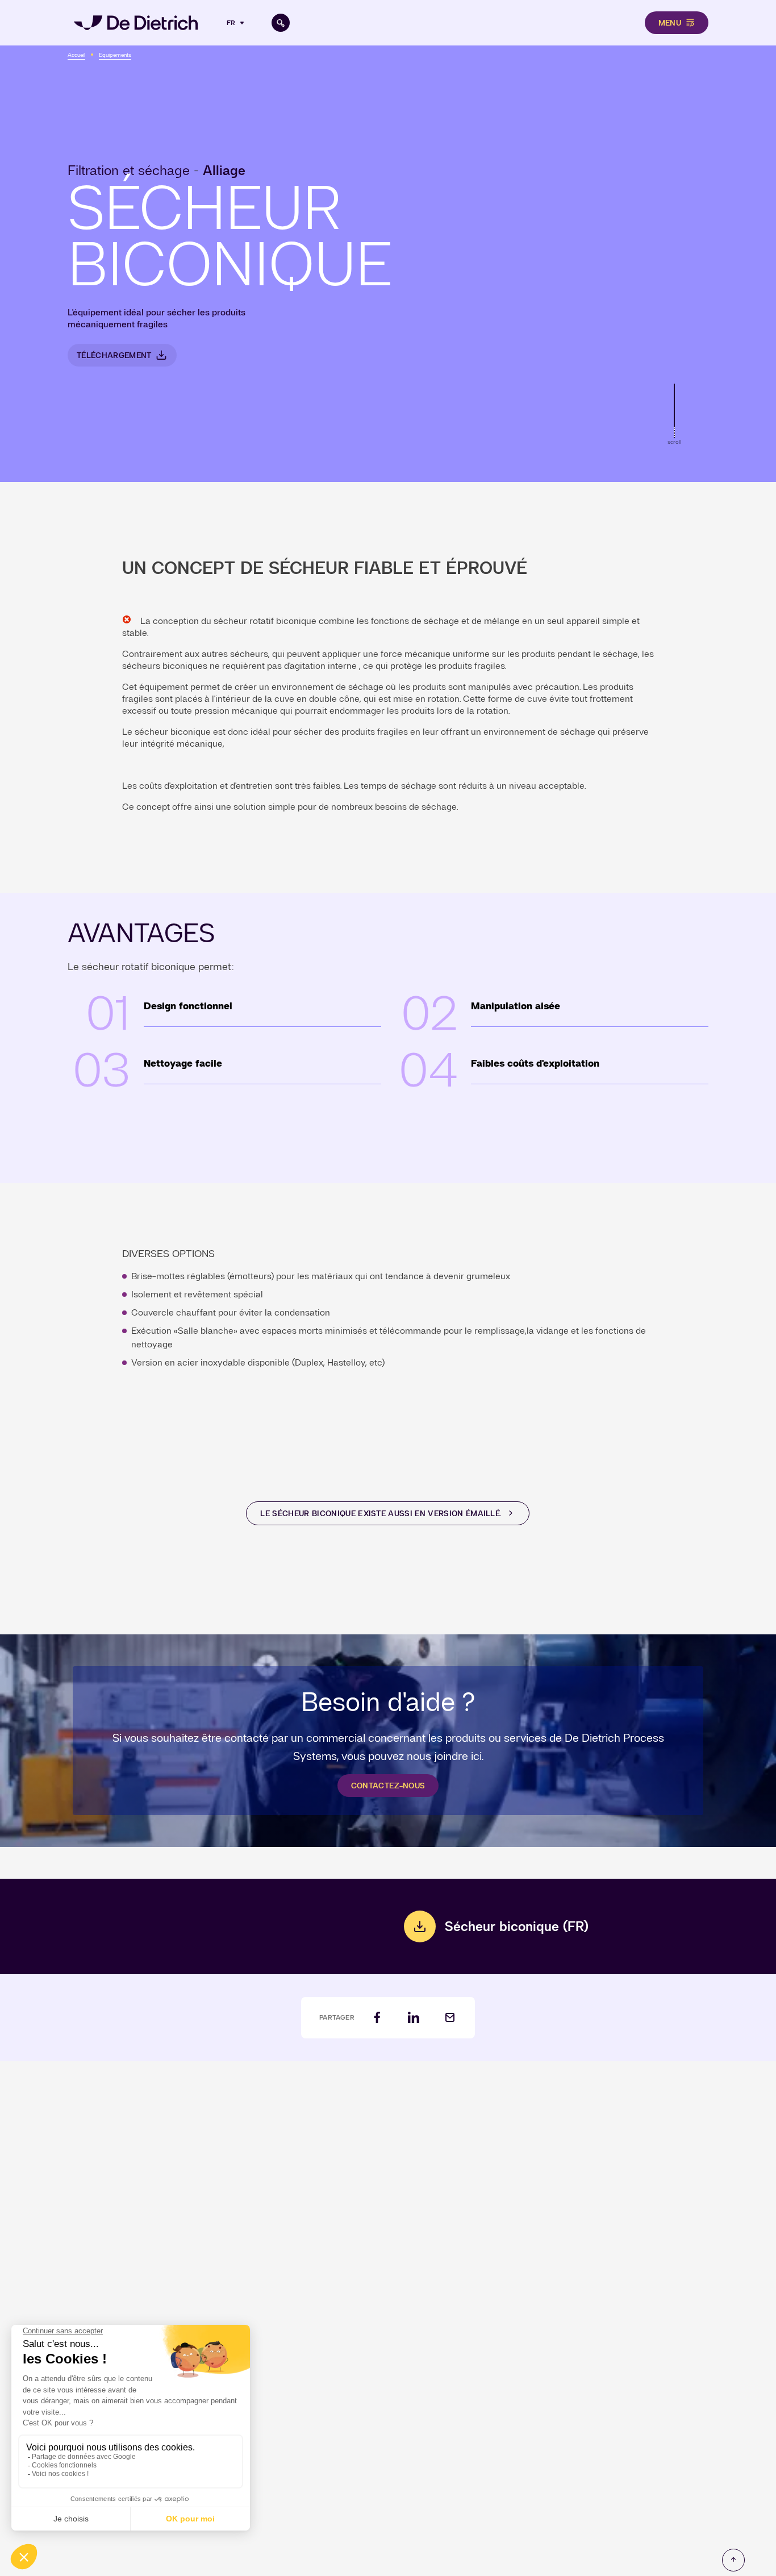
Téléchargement (114, 355)
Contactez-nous (388, 1786)
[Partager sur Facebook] (377, 2018)
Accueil (76, 55)
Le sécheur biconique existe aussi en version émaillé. (381, 1513)
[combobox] (237, 23)
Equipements (115, 55)
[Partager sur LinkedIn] (414, 2018)
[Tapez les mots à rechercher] (281, 23)
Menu (670, 23)
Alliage (224, 170)
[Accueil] (136, 23)
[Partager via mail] (450, 2018)
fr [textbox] (231, 23)
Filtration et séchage (129, 170)
